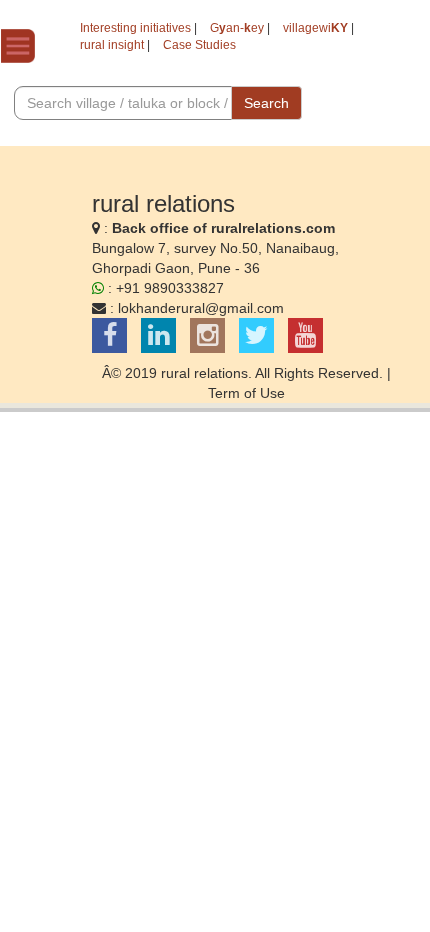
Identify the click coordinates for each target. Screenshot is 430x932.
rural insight (112, 45)
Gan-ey (237, 28)
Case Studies (199, 45)
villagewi (315, 28)
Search (266, 103)
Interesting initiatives (135, 28)
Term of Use (246, 393)
